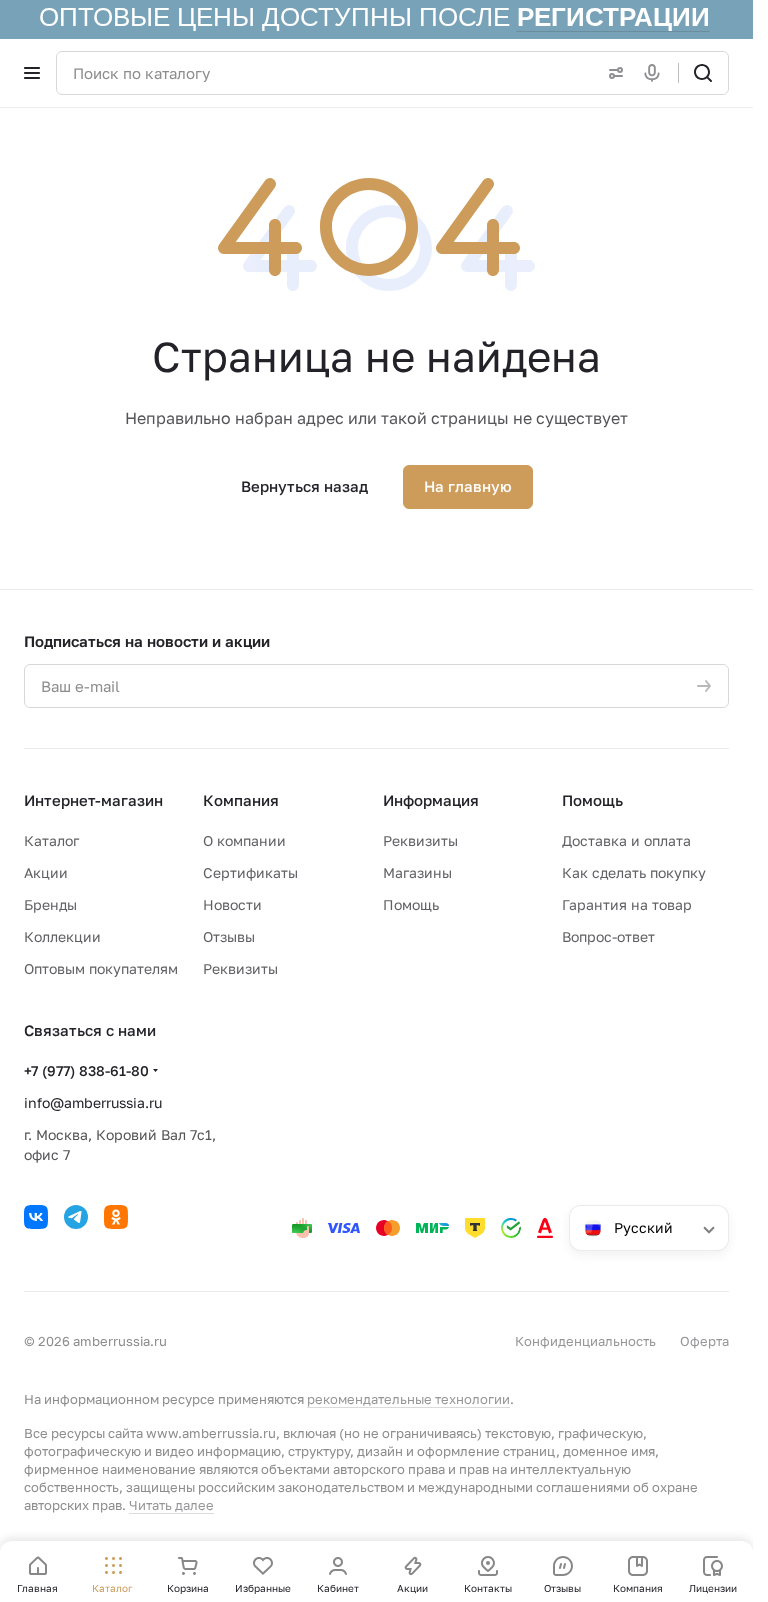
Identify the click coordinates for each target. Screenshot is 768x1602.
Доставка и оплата (626, 840)
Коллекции (62, 936)
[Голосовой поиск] (656, 73)
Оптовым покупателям (101, 968)
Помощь (411, 904)
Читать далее (171, 1505)
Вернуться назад (304, 486)
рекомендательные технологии (408, 1399)
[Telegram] (76, 1217)
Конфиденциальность (585, 1341)
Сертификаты (250, 872)
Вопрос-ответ (608, 936)
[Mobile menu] (32, 73)
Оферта (704, 1341)
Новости (232, 904)
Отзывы (229, 936)
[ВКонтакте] (36, 1217)
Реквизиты (240, 968)
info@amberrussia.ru (93, 1102)
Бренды (50, 904)
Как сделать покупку (634, 872)
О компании (244, 840)
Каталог (51, 840)
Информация (431, 800)
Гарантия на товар (627, 904)
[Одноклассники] (116, 1217)
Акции (46, 872)
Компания (241, 800)
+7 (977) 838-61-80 (86, 1070)
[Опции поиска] (612, 73)
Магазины (417, 872)
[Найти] (703, 73)
